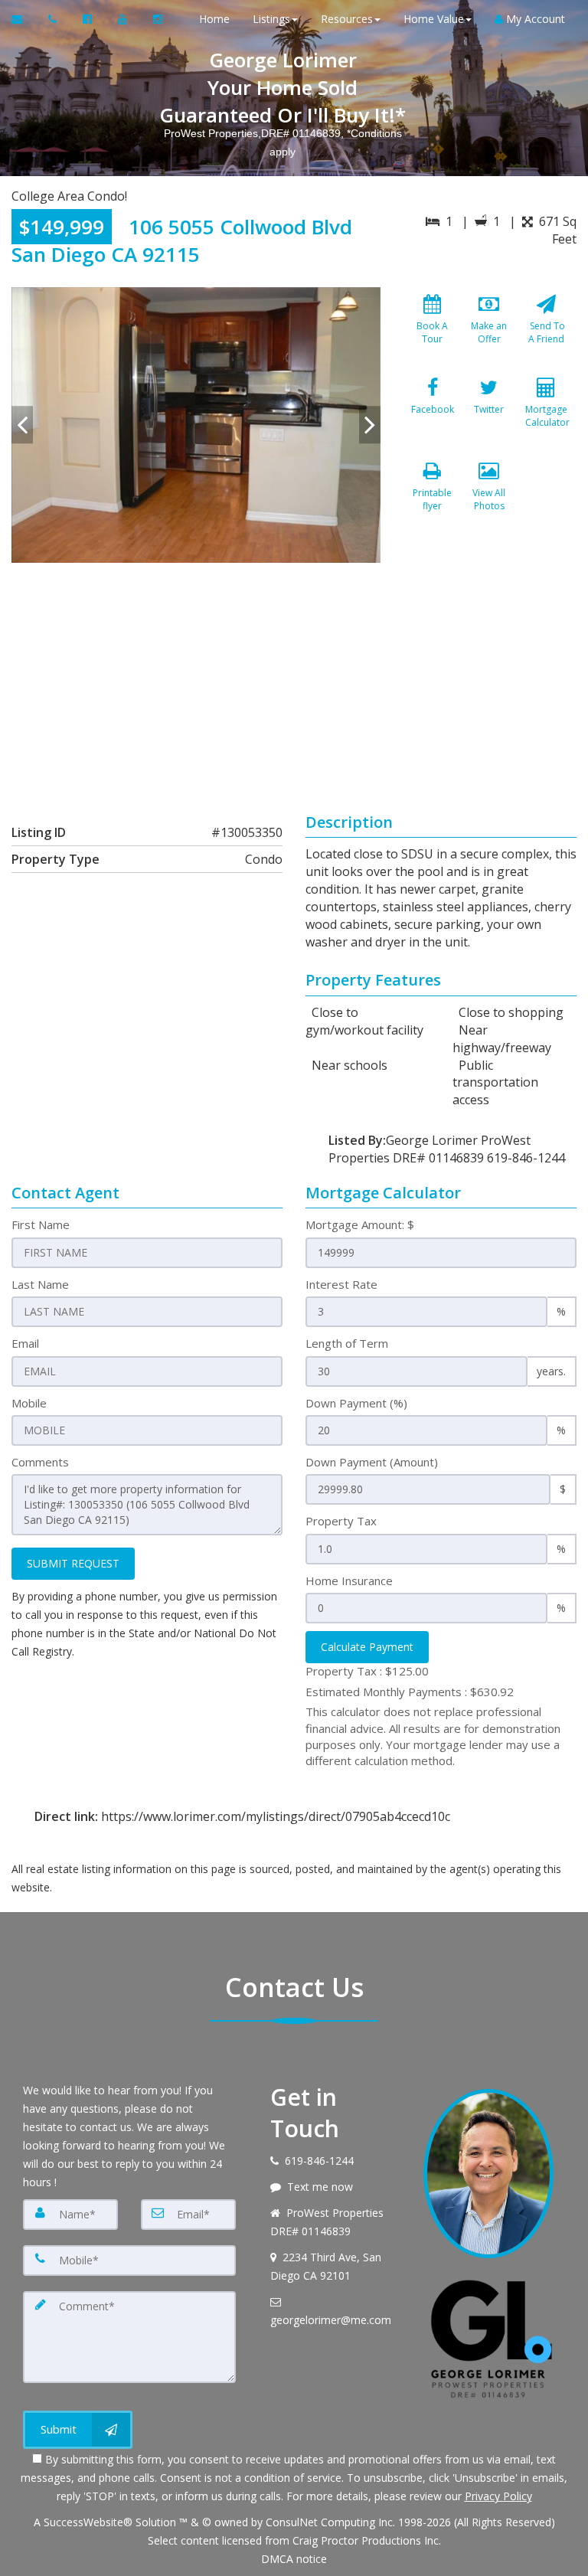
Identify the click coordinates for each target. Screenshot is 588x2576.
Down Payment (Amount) (372, 1462)
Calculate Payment (367, 1647)
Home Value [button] (434, 19)
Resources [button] (347, 19)
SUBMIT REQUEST (73, 1563)
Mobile (29, 1403)
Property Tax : (367, 1671)
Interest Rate (341, 1284)
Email (25, 1343)
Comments (40, 1462)
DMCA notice (294, 2559)
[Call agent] (54, 19)
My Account (534, 19)
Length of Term (347, 1343)
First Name (41, 1224)
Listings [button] (271, 19)
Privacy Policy (498, 2496)
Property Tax (341, 1521)
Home (214, 19)
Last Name (40, 1284)
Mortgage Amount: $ (360, 1224)
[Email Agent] (24, 19)
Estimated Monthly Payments (410, 1692)
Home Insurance (349, 1581)
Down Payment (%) (356, 1403)
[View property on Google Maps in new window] (291, 678)
